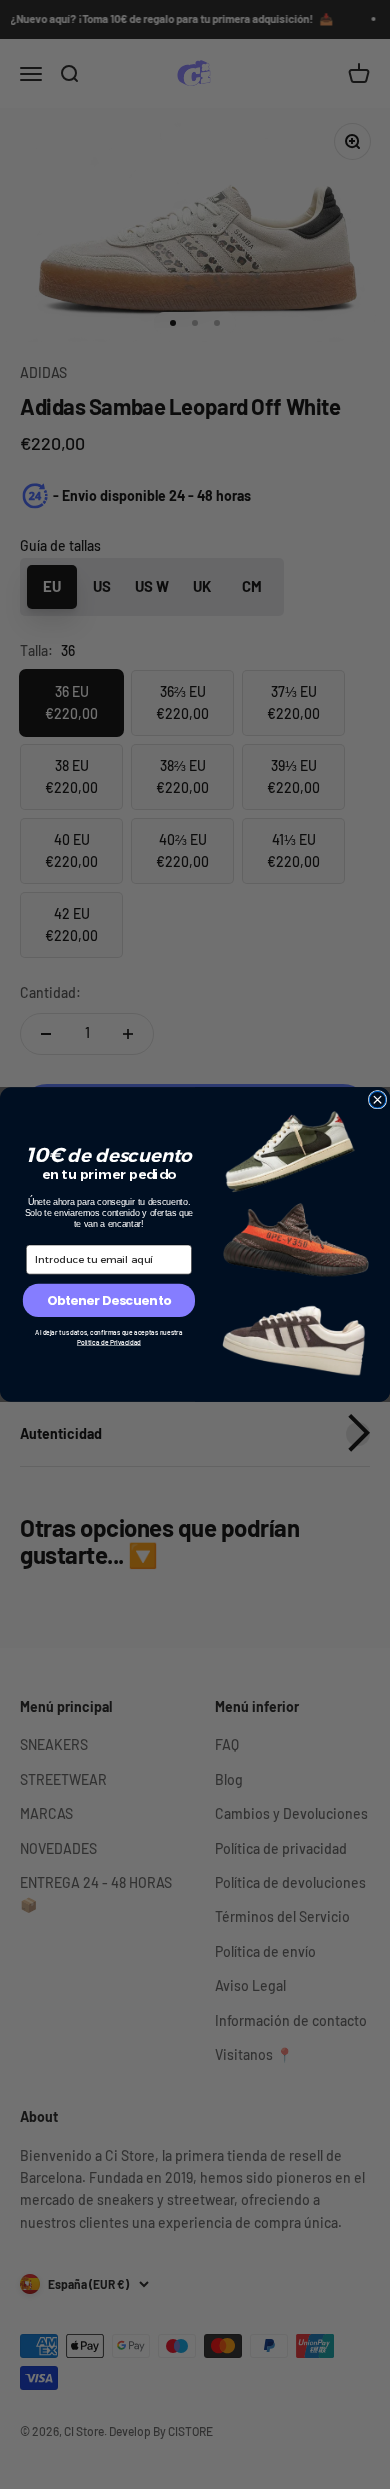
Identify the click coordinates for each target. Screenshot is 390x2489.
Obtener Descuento (109, 1300)
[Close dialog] (377, 1099)
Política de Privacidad (109, 1342)
